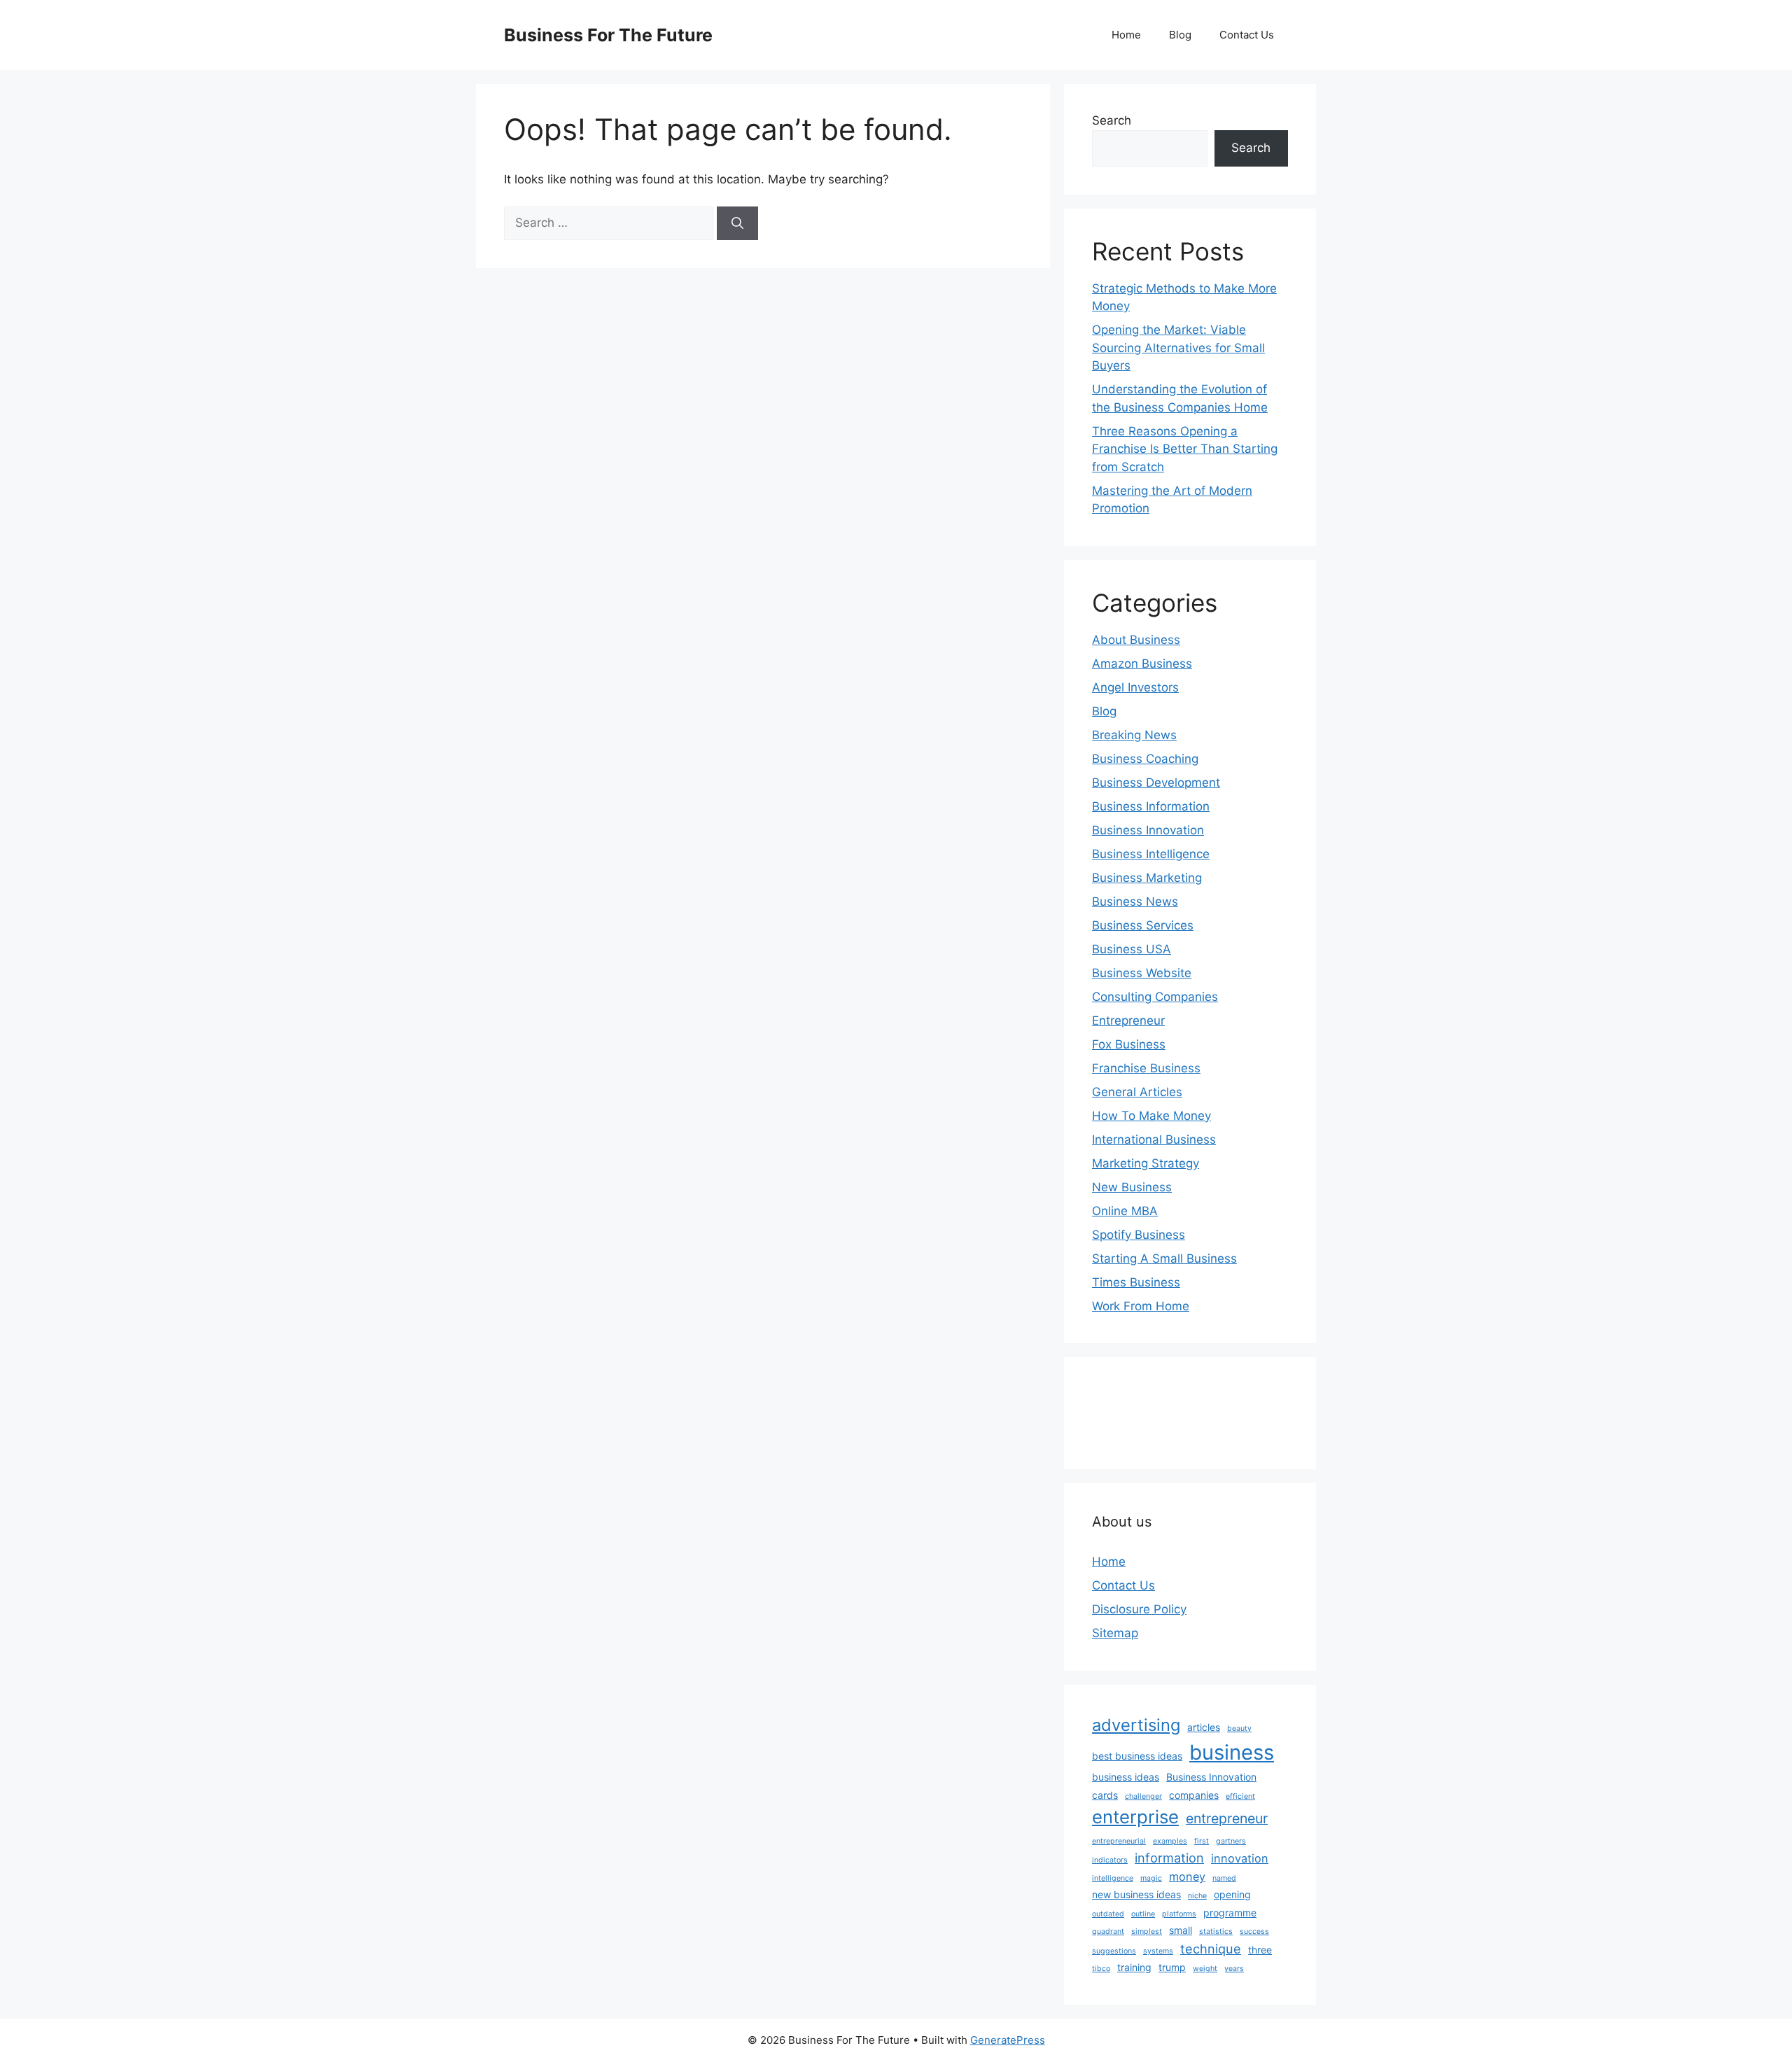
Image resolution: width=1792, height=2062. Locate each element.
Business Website (1142, 973)
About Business (1136, 640)
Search (1112, 120)
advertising (1136, 1725)
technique (1211, 1949)
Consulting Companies (1155, 997)
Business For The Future (608, 35)
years (1234, 1969)
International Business (1154, 1139)
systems (1158, 1951)
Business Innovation (1148, 830)
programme (1230, 1913)
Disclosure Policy (1139, 1609)
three (1260, 1950)
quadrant (1108, 1931)
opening (1232, 1894)
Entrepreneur (1128, 1021)
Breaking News (1134, 735)
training (1134, 1967)
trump (1172, 1967)
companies (1194, 1795)
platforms (1179, 1914)
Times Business (1136, 1282)
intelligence (1113, 1878)
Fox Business (1129, 1044)
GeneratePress (1008, 2040)
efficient (1240, 1796)
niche (1197, 1896)
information (1169, 1858)
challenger (1143, 1796)
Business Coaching (1145, 759)
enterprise (1135, 1817)
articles (1204, 1727)
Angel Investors (1135, 687)
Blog (1180, 35)
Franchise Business (1146, 1068)
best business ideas (1137, 1756)
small (1181, 1930)
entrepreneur (1227, 1818)
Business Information (1151, 806)
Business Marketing (1147, 878)
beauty (1239, 1728)
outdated (1108, 1914)
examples (1170, 1841)
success (1254, 1931)
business (1232, 1752)
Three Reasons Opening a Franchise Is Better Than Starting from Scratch (1185, 449)
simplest (1147, 1931)
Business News (1135, 902)
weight (1205, 1969)
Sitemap (1115, 1633)
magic (1151, 1878)
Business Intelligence (1151, 854)
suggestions (1114, 1951)
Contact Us (1247, 35)
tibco (1101, 1969)
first (1202, 1841)
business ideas (1126, 1777)
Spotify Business (1139, 1235)
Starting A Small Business (1164, 1258)
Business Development (1156, 783)
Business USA (1132, 949)
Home (1126, 35)
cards (1105, 1795)
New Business (1132, 1187)
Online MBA (1125, 1211)
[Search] (737, 223)
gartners (1231, 1841)
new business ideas (1136, 1894)
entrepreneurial (1119, 1841)
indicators (1110, 1860)
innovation (1240, 1858)
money (1187, 1877)
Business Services (1143, 925)
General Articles (1137, 1092)
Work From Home (1141, 1306)
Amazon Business (1142, 664)
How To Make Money (1151, 1116)
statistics (1216, 1931)
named (1224, 1878)
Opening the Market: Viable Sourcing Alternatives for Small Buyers (1178, 348)
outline (1143, 1914)
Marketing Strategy (1146, 1163)
